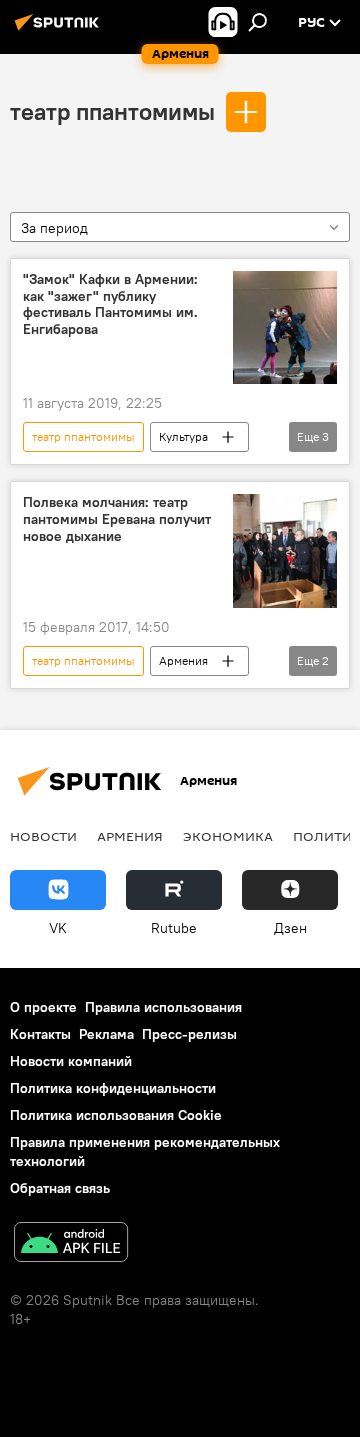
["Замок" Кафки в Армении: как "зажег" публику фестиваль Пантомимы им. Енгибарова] (285, 327)
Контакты (40, 1034)
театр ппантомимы (112, 111)
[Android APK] (71, 1244)
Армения (183, 660)
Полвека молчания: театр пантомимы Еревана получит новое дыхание (117, 519)
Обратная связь (60, 1188)
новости (43, 836)
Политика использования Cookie (116, 1115)
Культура (183, 436)
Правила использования (163, 1007)
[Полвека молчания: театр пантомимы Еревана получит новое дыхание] (285, 551)
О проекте (43, 1007)
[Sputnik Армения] (60, 30)
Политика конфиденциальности (113, 1088)
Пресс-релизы (189, 1034)
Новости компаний (71, 1061)
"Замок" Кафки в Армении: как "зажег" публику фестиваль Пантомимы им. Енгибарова (110, 304)
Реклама (106, 1034)
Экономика (228, 836)
